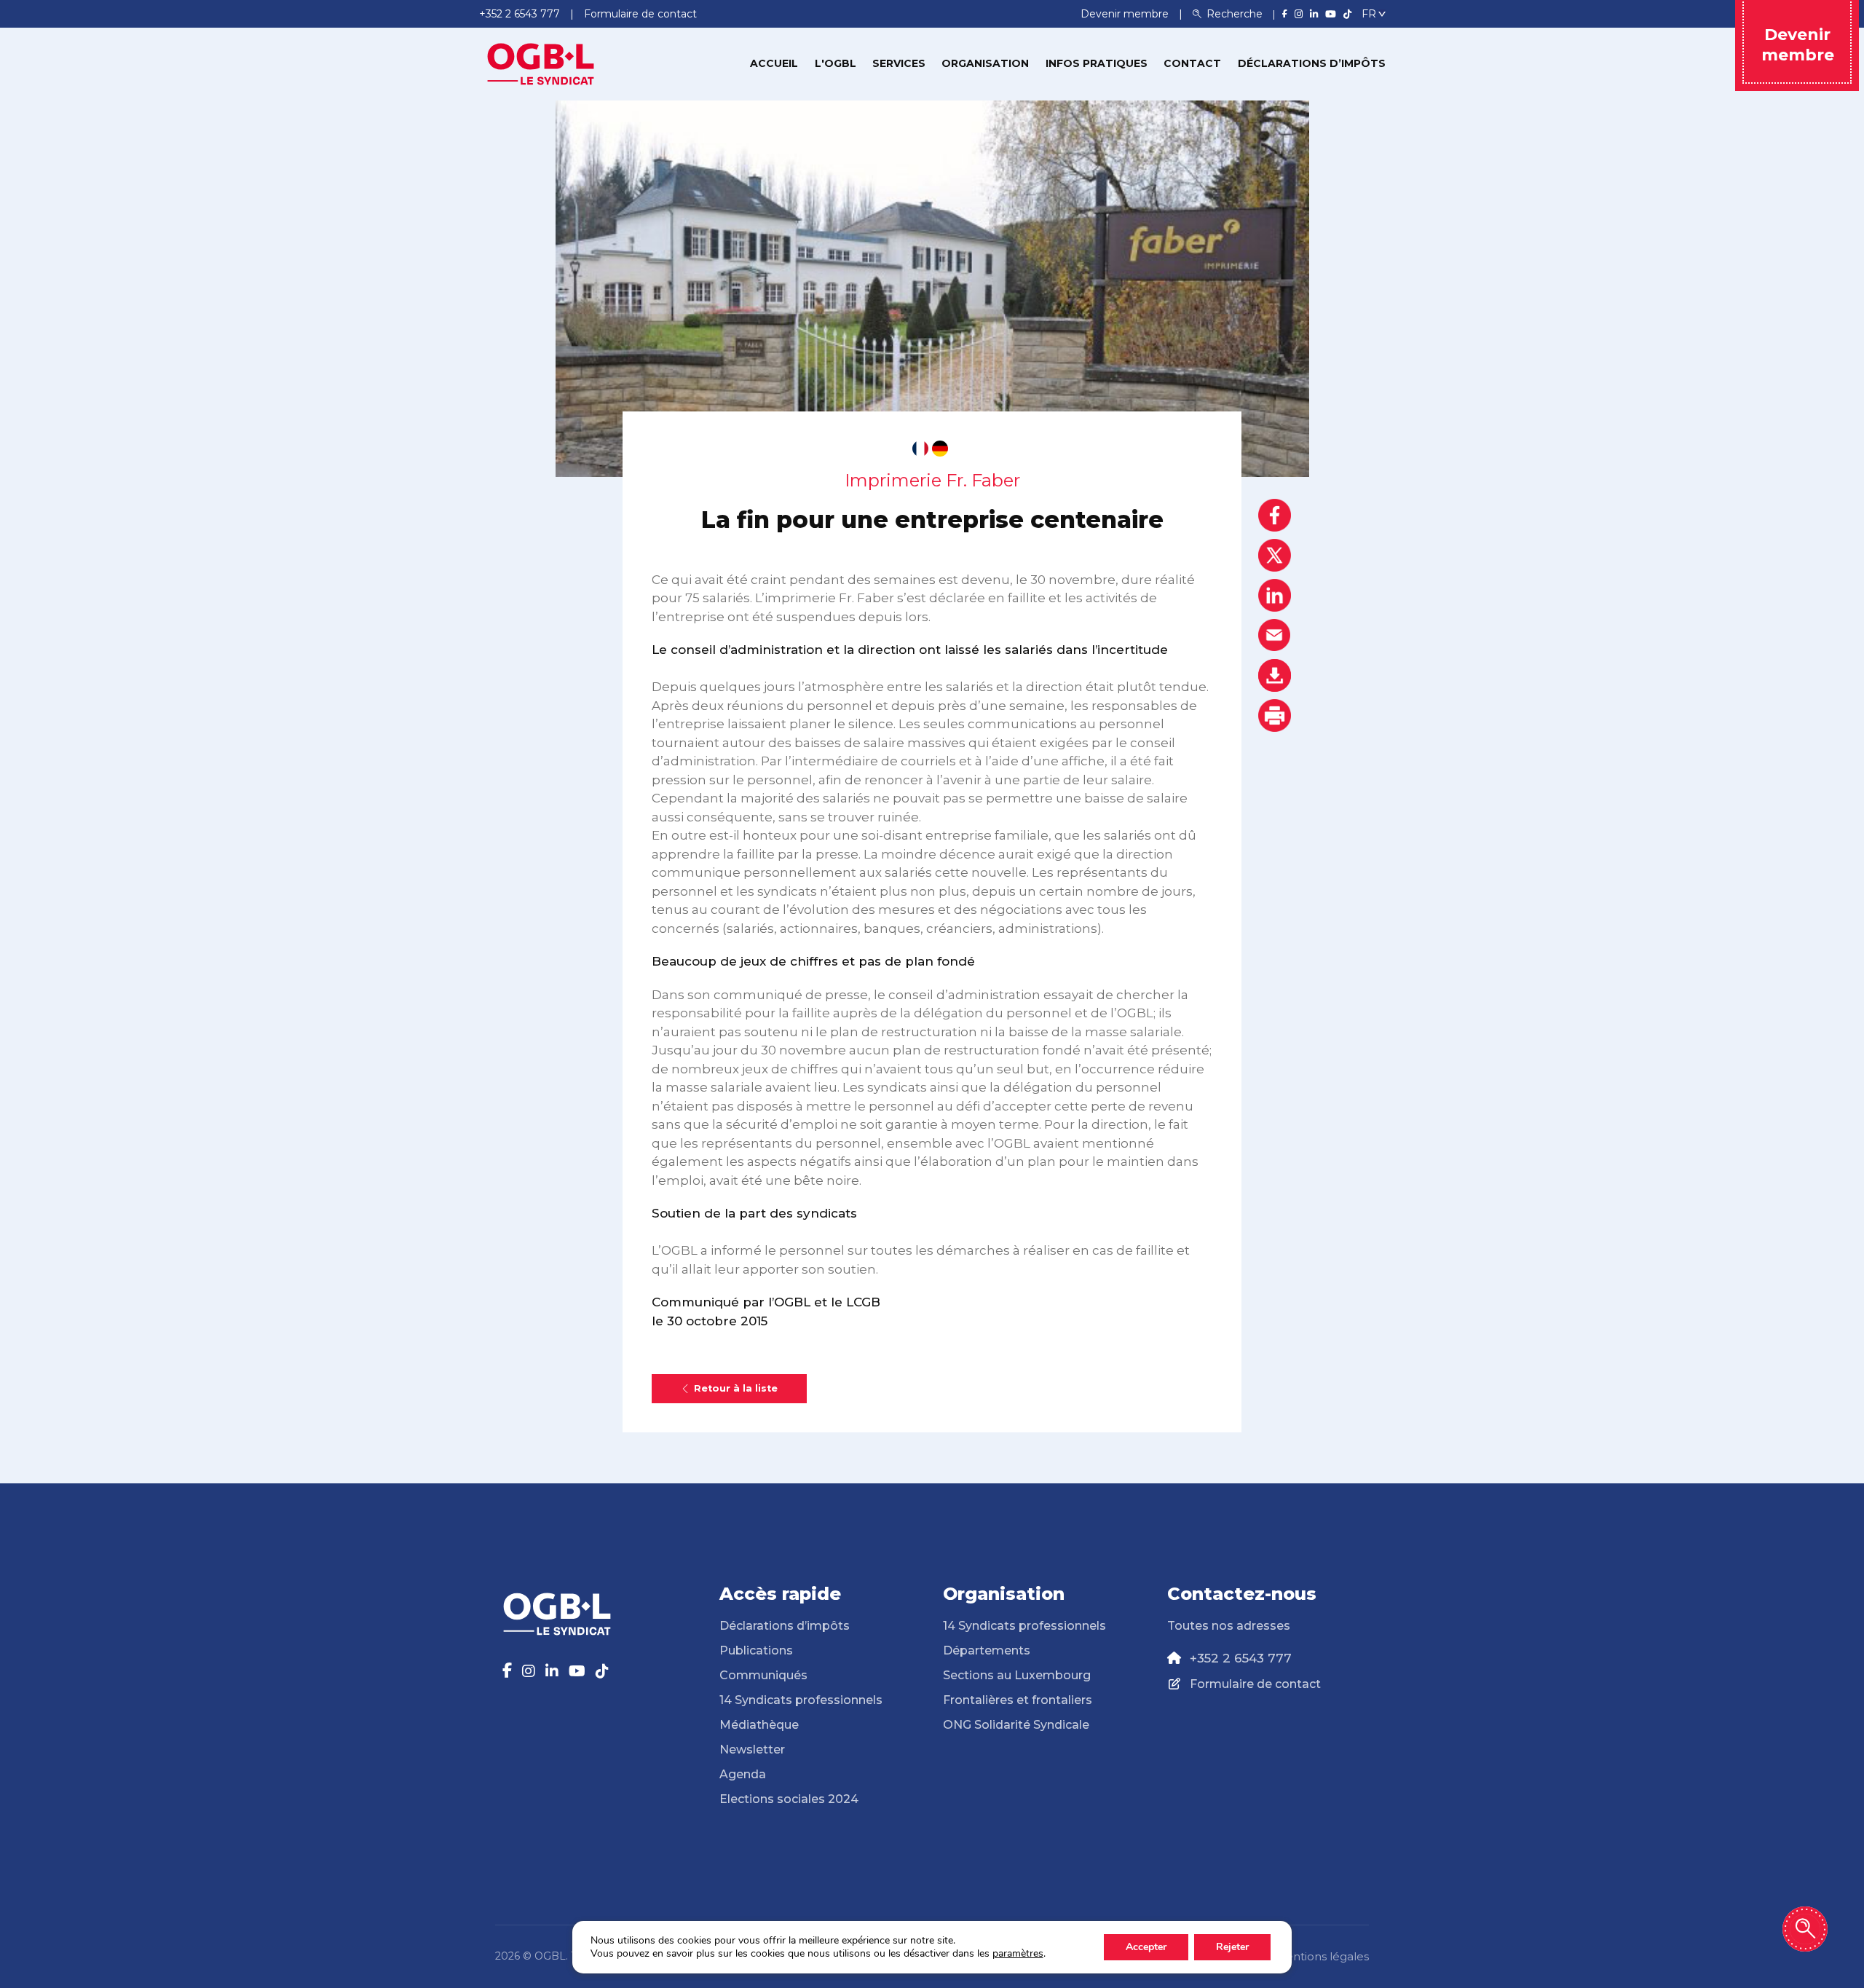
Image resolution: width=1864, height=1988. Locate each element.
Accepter (1146, 1947)
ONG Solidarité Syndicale (1016, 1725)
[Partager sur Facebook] (1275, 515)
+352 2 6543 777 (1241, 1658)
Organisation (985, 63)
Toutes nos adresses (1229, 1626)
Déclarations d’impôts (1312, 63)
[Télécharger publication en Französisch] (920, 449)
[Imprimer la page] (1275, 715)
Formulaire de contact (1255, 1684)
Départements (987, 1650)
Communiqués (763, 1675)
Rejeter (1232, 1947)
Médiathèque (759, 1725)
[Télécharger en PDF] (1275, 675)
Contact (1192, 63)
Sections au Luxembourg (1017, 1675)
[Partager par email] (1275, 635)
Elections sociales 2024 (789, 1799)
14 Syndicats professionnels (801, 1700)
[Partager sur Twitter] (1275, 555)
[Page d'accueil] (541, 63)
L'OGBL (836, 63)
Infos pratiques (1097, 63)
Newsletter (752, 1750)
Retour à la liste (736, 1388)
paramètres (1018, 1954)
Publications (756, 1650)
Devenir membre (1126, 14)
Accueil (774, 63)
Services (899, 63)
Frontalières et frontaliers (1018, 1700)
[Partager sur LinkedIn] (1275, 595)
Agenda (743, 1774)
